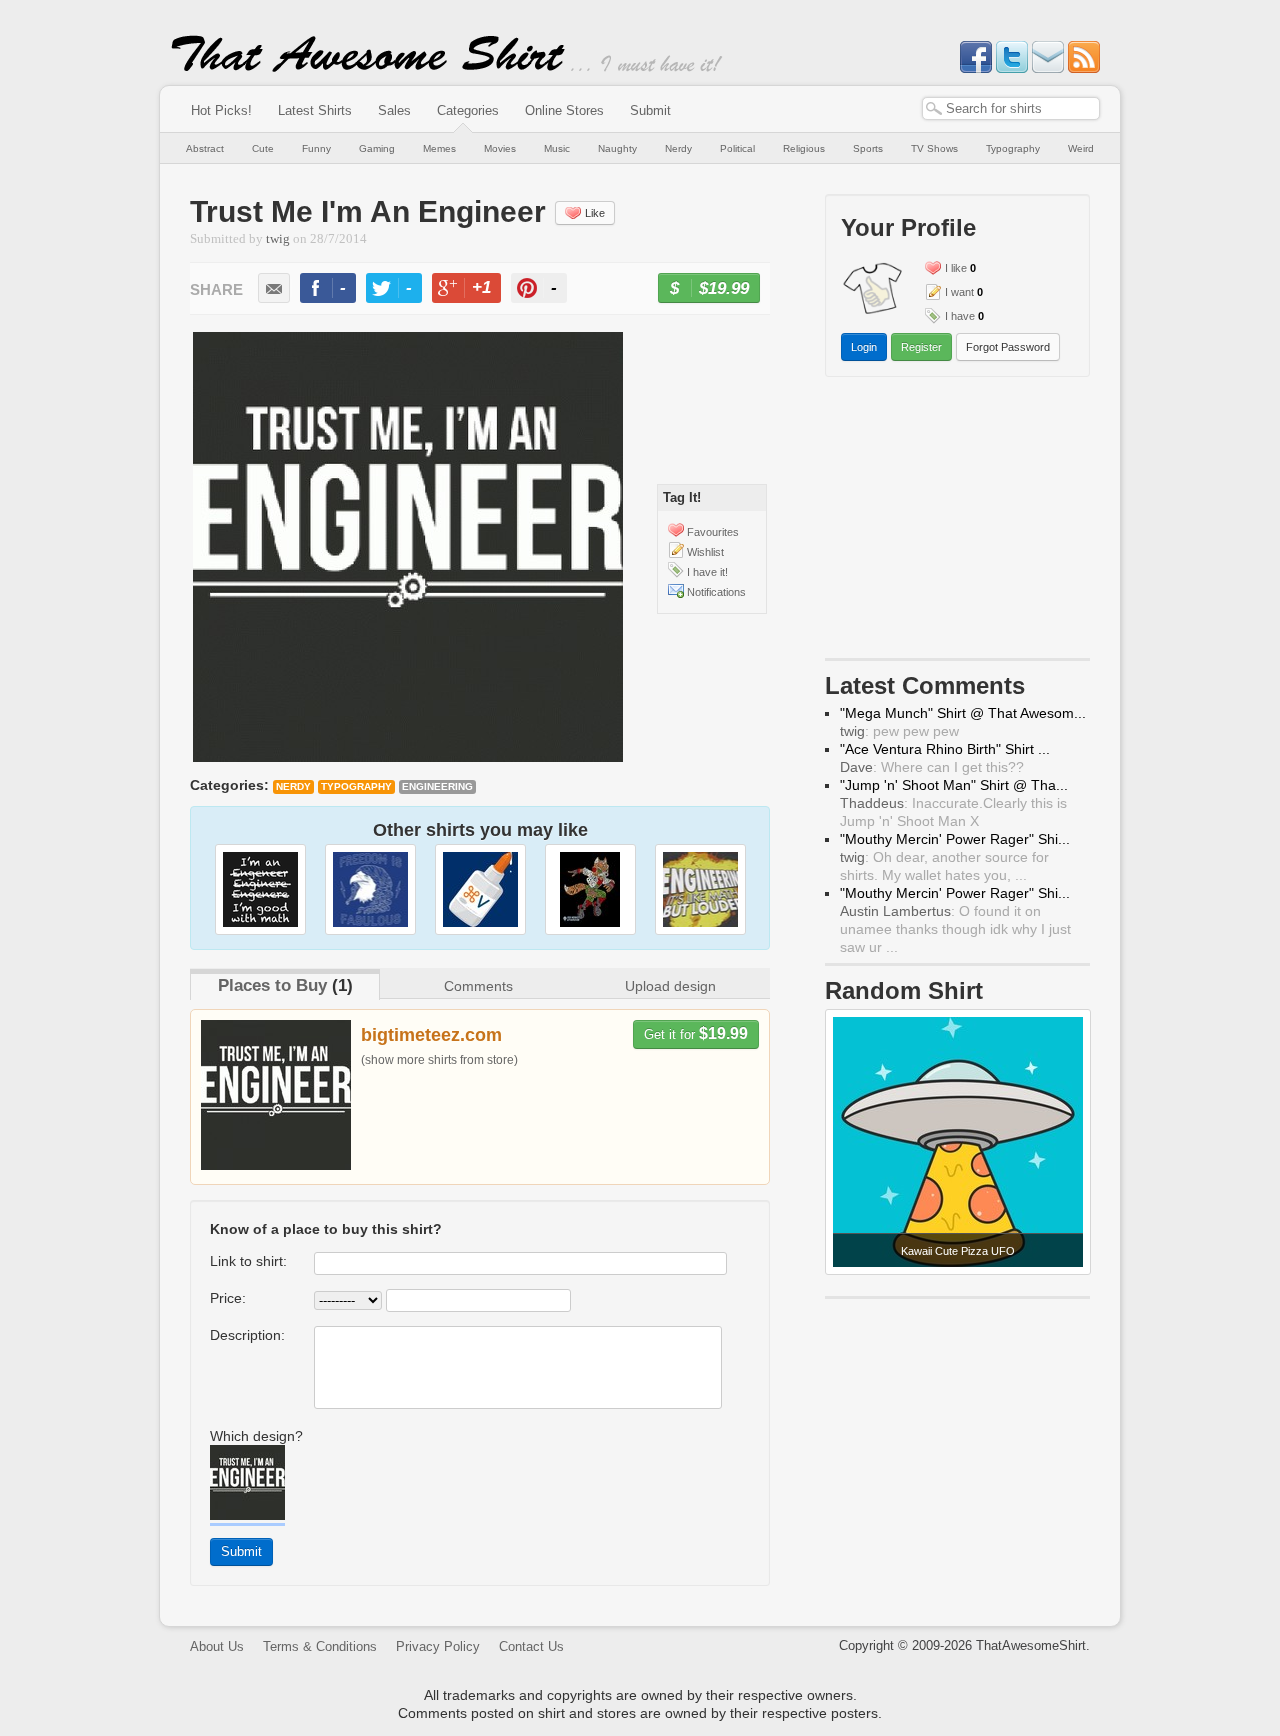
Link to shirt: (248, 1261)
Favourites (713, 532)
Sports (868, 148)
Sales (394, 110)
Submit (650, 110)
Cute (263, 148)
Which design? (256, 1436)
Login (864, 347)
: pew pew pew (899, 731)
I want (959, 292)
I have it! (707, 572)
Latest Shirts (315, 110)
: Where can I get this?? (932, 767)
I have (960, 316)
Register (921, 347)
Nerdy (678, 148)
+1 (475, 290)
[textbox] (1011, 108)
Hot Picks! (221, 110)
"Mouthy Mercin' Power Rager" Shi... (955, 839)
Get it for (696, 1033)
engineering (437, 786)
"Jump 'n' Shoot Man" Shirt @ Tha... (954, 785)
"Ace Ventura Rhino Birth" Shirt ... (945, 749)
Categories (468, 110)
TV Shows (934, 148)
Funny (316, 148)
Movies (500, 148)
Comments (478, 986)
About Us (217, 1646)
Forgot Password (1008, 347)
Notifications (716, 592)
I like (956, 268)
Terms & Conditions (320, 1646)
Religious (804, 148)
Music (557, 148)
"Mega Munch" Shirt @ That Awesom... (963, 713)
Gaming (377, 148)
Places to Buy (272, 985)
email (274, 288)
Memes (439, 148)
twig (278, 239)
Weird (1081, 148)
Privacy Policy (438, 1646)
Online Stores (564, 110)
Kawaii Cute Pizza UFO (958, 1251)
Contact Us (531, 1646)
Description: (247, 1335)
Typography (1013, 148)
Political (737, 148)
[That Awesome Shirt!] (368, 68)
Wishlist (705, 552)
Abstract (205, 148)
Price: (228, 1298)
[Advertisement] (958, 522)
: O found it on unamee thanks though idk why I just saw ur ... (955, 929)
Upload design (670, 986)
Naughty (617, 148)
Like (595, 213)
